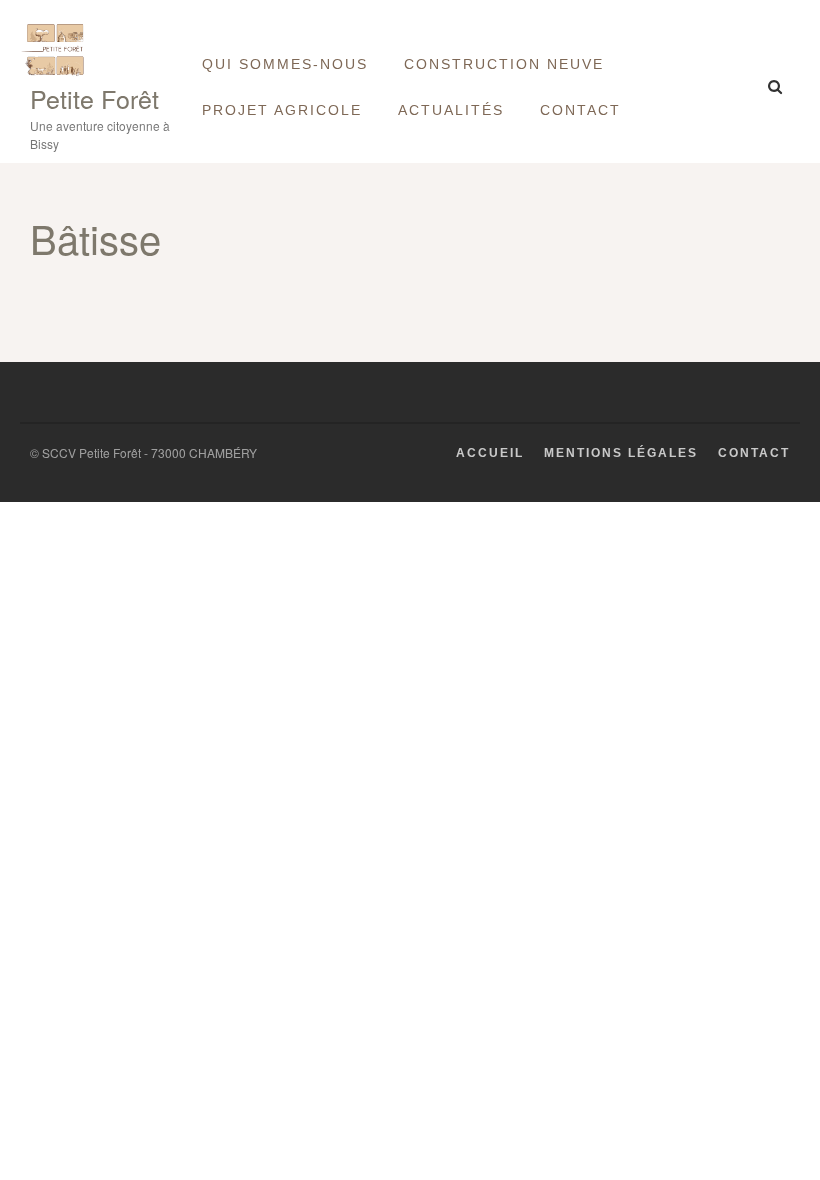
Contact (580, 110)
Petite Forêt (94, 98)
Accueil (490, 453)
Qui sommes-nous (285, 64)
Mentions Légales (621, 453)
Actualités (451, 110)
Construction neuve (504, 64)
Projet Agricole (282, 110)
